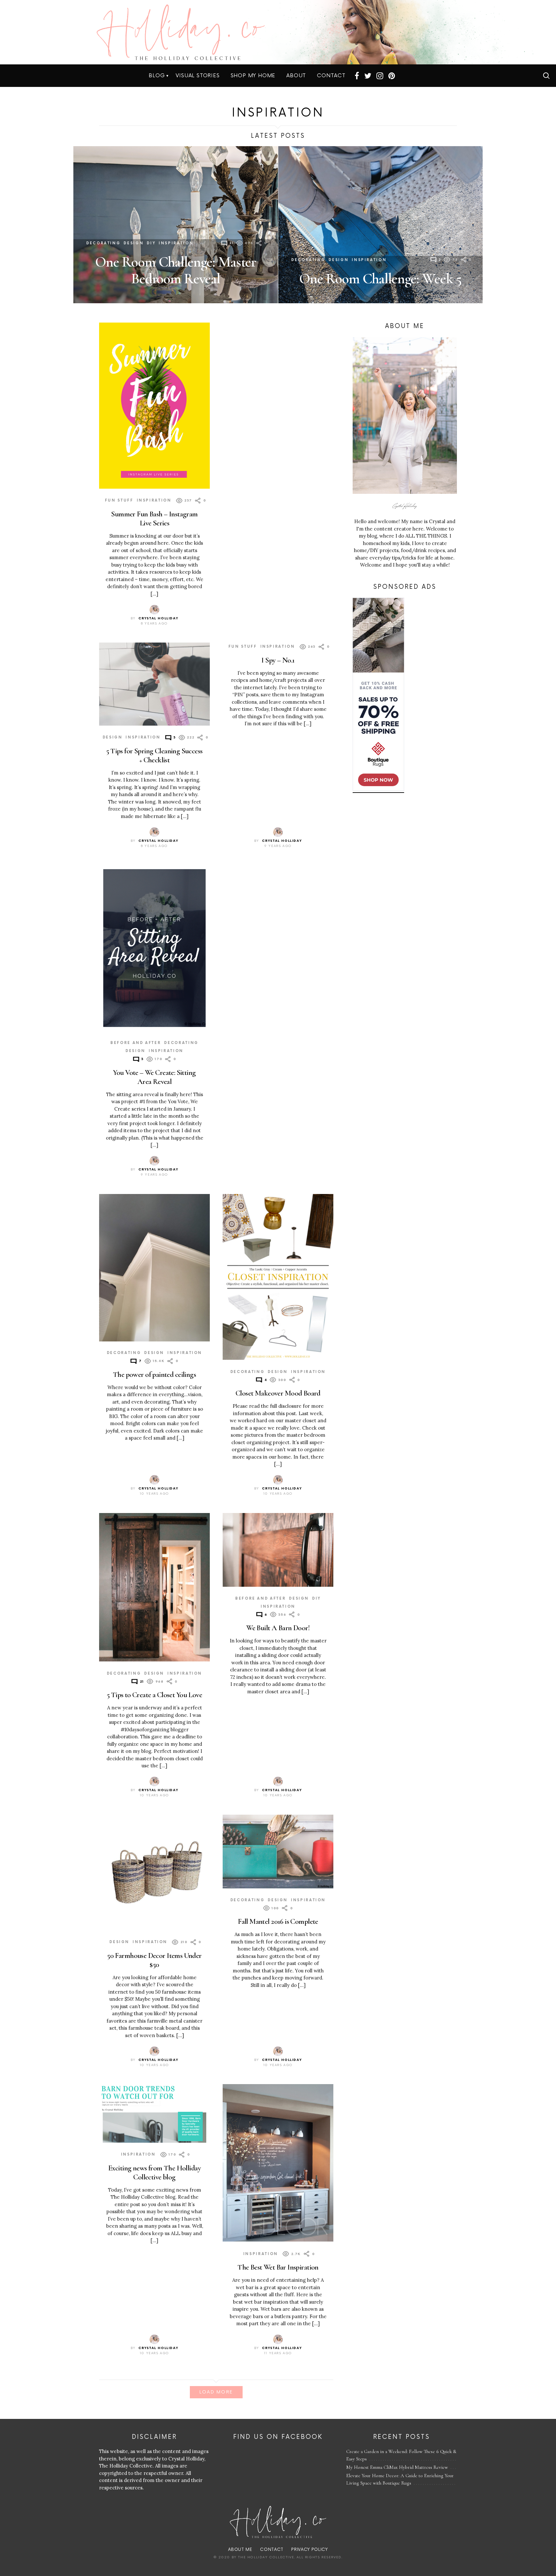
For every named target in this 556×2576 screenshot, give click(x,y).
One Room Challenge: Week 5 (380, 279)
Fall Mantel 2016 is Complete (278, 1921)
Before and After (136, 1043)
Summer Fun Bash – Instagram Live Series (154, 518)
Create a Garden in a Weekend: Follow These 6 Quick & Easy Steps (401, 2455)
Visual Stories (198, 76)
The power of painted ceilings (154, 1374)
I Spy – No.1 (278, 660)
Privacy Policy (309, 2550)
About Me (240, 2550)
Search (546, 76)
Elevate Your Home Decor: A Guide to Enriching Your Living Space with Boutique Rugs (400, 2479)
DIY (151, 243)
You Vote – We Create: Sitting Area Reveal (154, 1077)
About (296, 76)
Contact (331, 76)
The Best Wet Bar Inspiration (278, 2267)
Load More (216, 2392)
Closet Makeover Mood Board (278, 1393)
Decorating (103, 243)
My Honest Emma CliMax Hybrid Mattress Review (397, 2467)
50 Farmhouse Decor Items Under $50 (154, 1960)
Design (134, 243)
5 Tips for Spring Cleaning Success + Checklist (154, 755)
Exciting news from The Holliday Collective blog (154, 2172)
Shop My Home (253, 76)
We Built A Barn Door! (278, 1628)
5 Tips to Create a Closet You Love (154, 1695)
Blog (157, 76)
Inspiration (176, 243)
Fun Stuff (119, 500)
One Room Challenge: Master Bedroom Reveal (176, 270)
